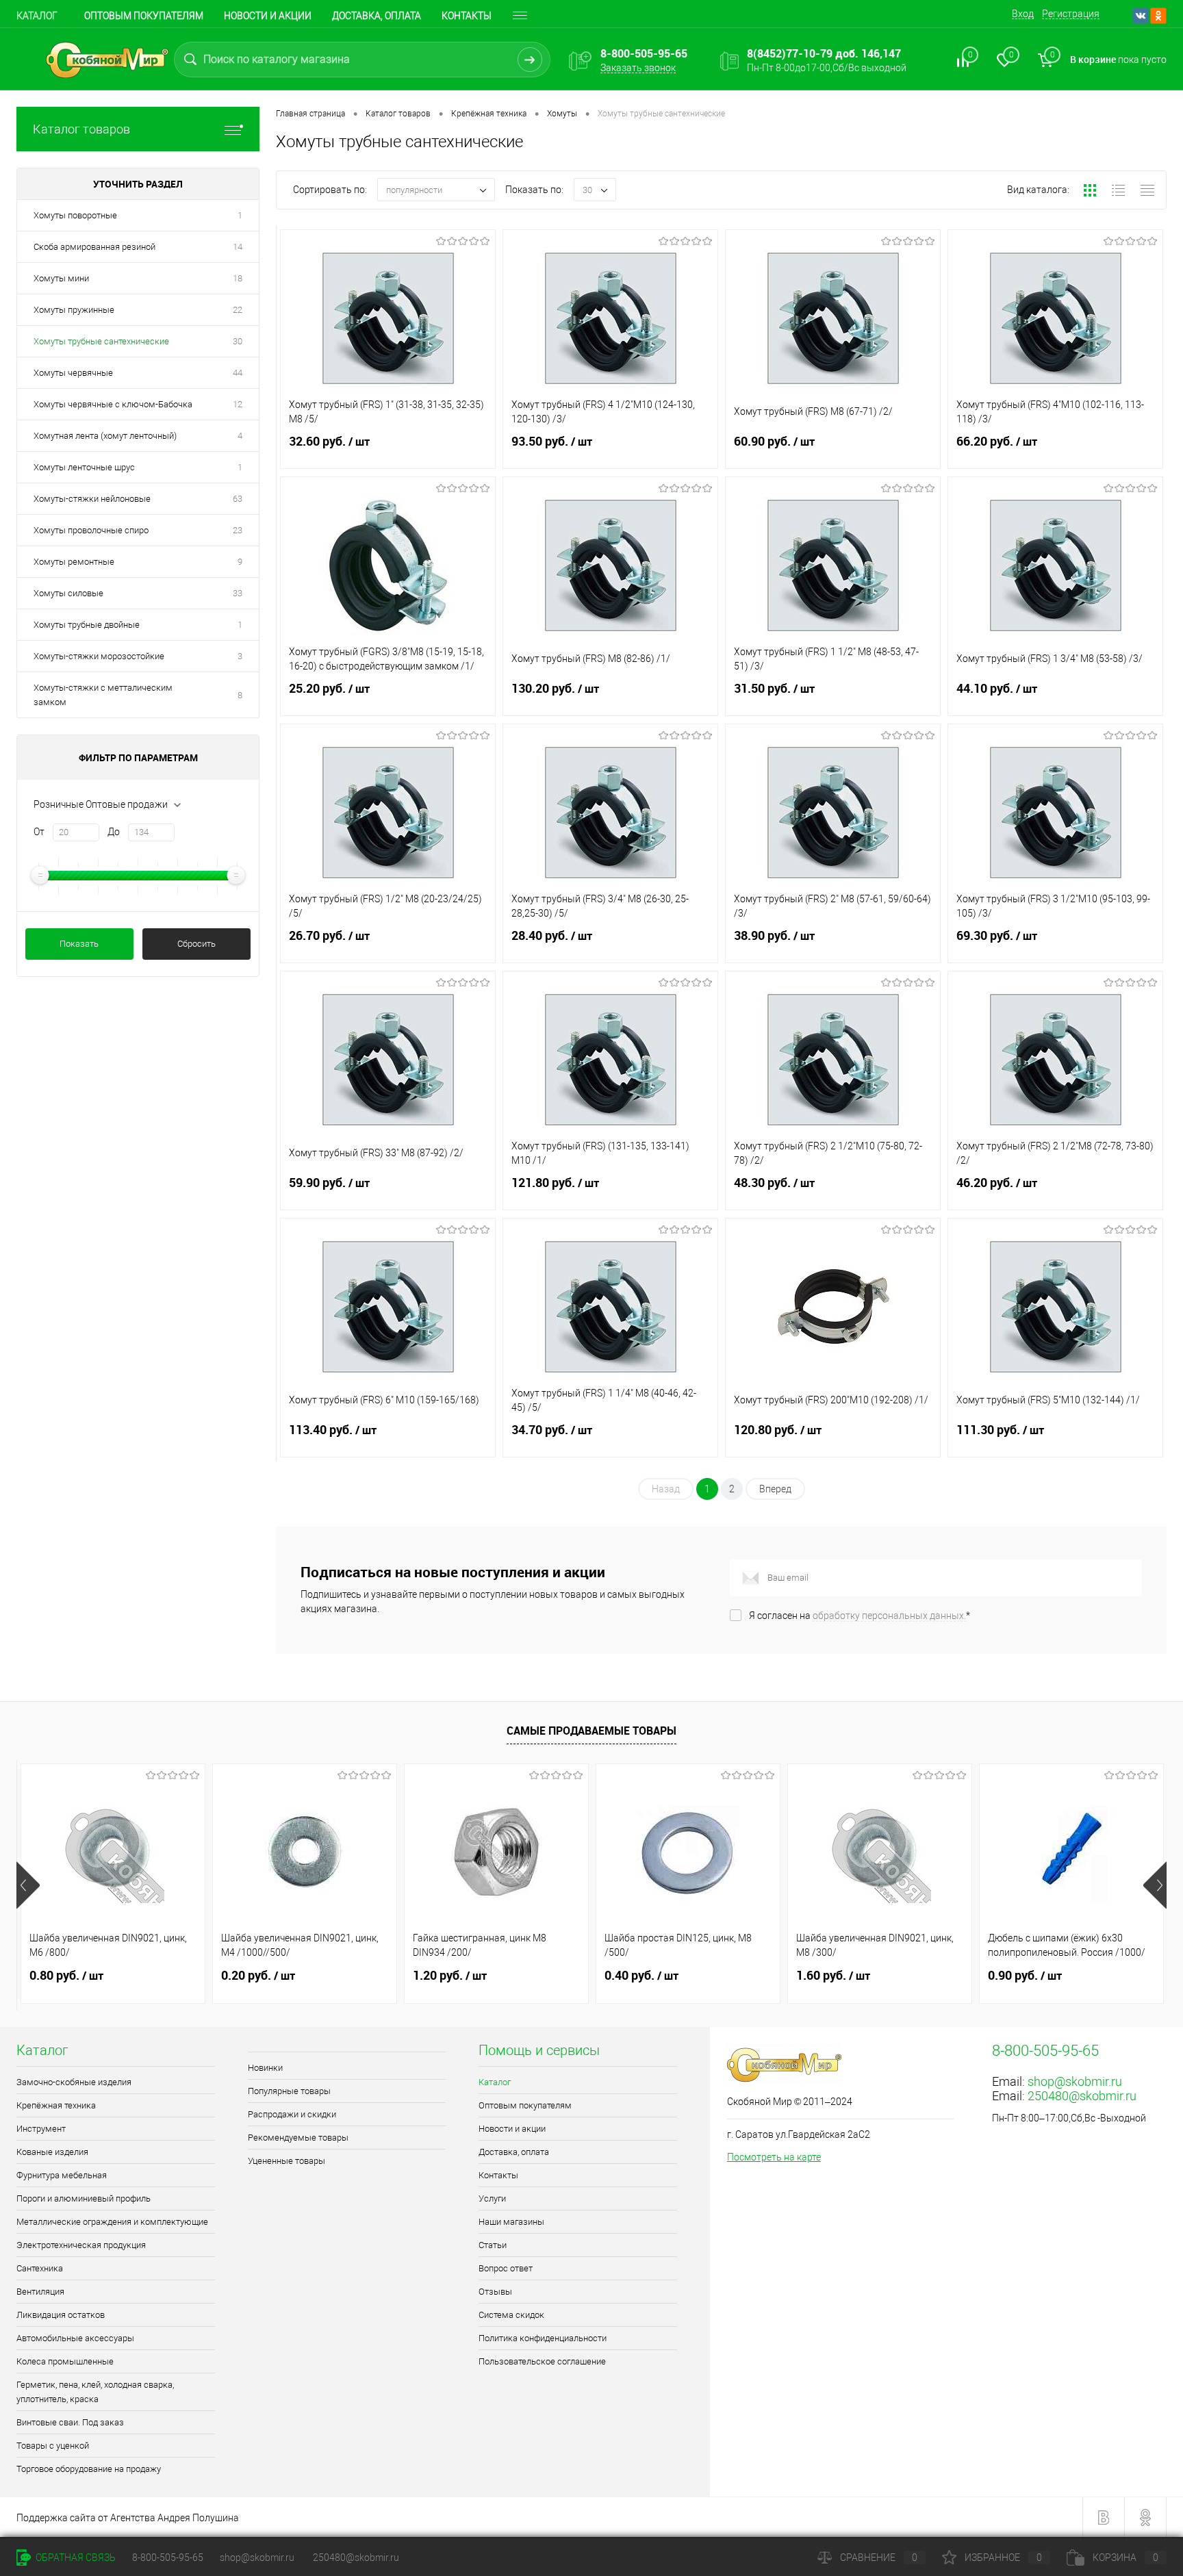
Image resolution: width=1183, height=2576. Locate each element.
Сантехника (40, 2268)
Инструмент (41, 2129)
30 (238, 341)
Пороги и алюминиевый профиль (84, 2198)
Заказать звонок (638, 68)
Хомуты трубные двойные (87, 625)
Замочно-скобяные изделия (74, 2082)
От (39, 832)
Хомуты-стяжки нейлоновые (92, 499)
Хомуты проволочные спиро (91, 530)
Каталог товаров (81, 129)
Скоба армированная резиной (94, 247)
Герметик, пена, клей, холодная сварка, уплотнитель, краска (95, 2392)
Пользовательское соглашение (542, 2361)
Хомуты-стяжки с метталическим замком (103, 695)
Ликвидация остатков (61, 2315)
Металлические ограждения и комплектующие (112, 2222)
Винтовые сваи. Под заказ (70, 2422)
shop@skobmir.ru (1075, 2081)
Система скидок (511, 2315)
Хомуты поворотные (75, 215)
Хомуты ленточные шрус (84, 467)
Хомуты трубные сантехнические (101, 341)
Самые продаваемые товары (591, 1731)
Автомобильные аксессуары (75, 2338)
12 (238, 404)
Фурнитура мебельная (62, 2175)
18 (238, 278)
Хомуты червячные (73, 373)
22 (238, 310)
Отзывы (495, 2292)
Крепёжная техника (56, 2105)
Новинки (265, 2068)
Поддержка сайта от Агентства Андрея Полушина (128, 2518)
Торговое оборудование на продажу (89, 2469)
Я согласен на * (860, 1616)
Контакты (467, 16)
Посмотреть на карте (774, 2157)
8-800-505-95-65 (168, 2558)
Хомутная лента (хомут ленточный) (105, 436)
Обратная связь (75, 2558)
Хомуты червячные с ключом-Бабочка (113, 404)
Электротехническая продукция (81, 2245)
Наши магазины (511, 2222)
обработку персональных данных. (889, 1616)
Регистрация (1071, 14)
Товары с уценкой (53, 2446)
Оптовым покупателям (144, 16)
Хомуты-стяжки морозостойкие (99, 656)
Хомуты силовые (68, 593)
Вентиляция (40, 2292)
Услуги (492, 2198)
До (114, 832)
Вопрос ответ (506, 2268)
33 (238, 593)
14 (238, 247)
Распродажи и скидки (292, 2114)
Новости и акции (268, 16)
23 (238, 530)
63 (238, 499)
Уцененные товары (287, 2161)
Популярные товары (289, 2091)
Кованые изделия (52, 2152)
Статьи (493, 2245)
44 (238, 373)
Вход (1023, 14)
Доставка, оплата (377, 16)
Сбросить (196, 944)
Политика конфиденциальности (543, 2338)
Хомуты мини (61, 278)
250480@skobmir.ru (1082, 2096)
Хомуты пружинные (74, 310)
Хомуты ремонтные (74, 562)
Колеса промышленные (65, 2361)
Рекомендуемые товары (298, 2138)
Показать (79, 944)
